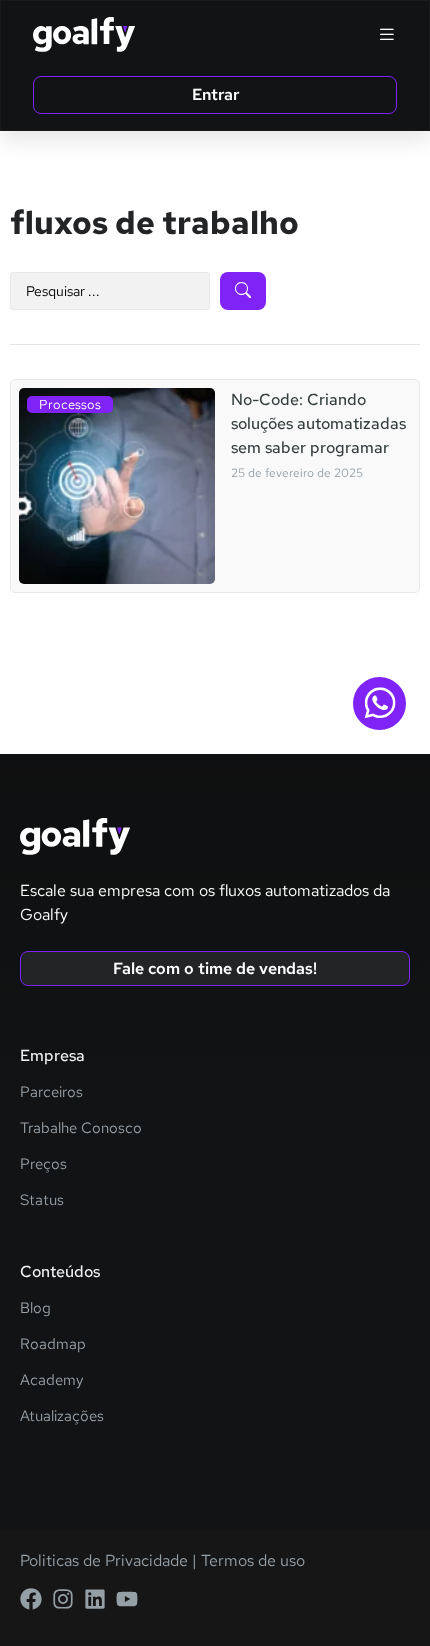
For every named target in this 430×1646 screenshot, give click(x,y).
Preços (43, 1164)
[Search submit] (243, 291)
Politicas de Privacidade (104, 1560)
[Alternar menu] (387, 34)
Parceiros (51, 1092)
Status (42, 1200)
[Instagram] (63, 1599)
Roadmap (53, 1344)
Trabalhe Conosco (81, 1128)
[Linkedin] (95, 1599)
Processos (70, 404)
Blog (35, 1308)
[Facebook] (31, 1599)
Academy (51, 1380)
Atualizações (62, 1416)
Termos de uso (251, 1560)
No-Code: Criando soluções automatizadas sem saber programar (318, 423)
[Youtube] (127, 1599)
